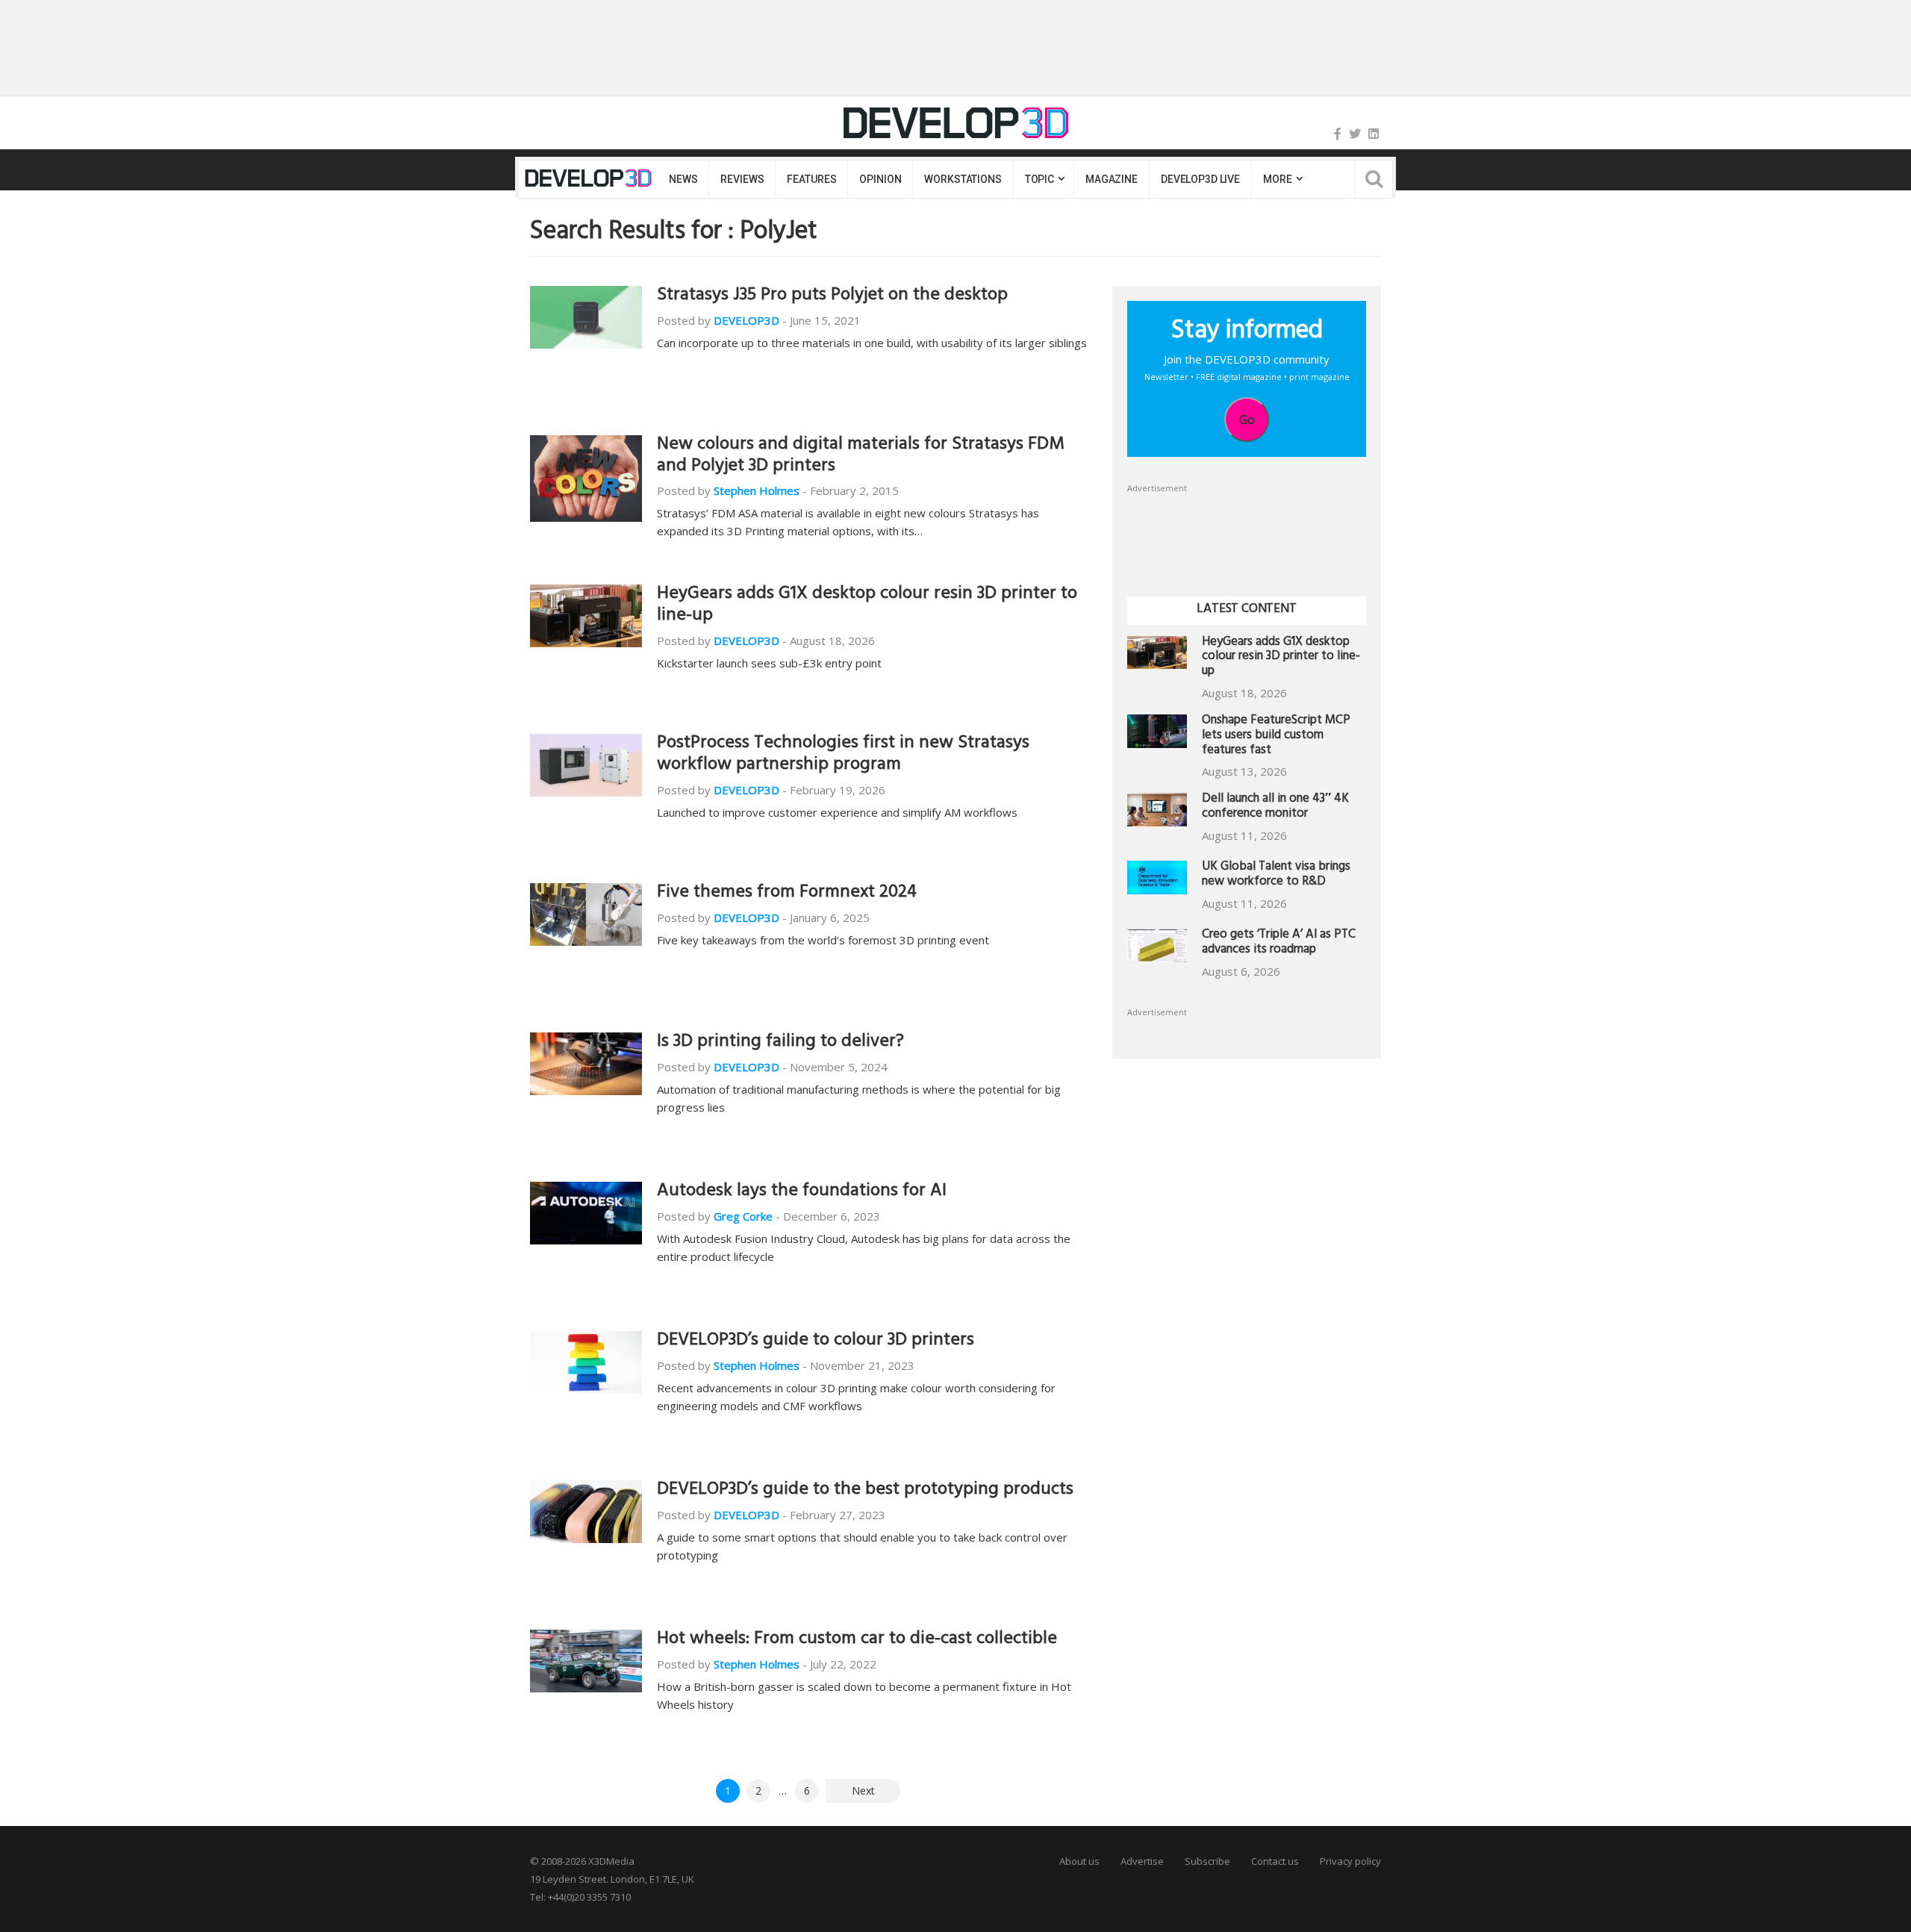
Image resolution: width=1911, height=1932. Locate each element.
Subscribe (1207, 1861)
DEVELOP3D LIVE (1200, 179)
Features (811, 179)
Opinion (880, 179)
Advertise (1142, 1861)
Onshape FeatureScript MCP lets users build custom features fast (1276, 736)
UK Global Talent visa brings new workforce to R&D (1276, 875)
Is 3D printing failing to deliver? (780, 1043)
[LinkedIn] (1374, 134)
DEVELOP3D (746, 320)
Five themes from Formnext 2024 (787, 894)
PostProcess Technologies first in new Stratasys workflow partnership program (843, 755)
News (683, 179)
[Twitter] (1355, 134)
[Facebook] (1338, 134)
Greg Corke (743, 1216)
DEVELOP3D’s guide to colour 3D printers (816, 1342)
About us (1079, 1861)
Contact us (1275, 1861)
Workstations (963, 179)
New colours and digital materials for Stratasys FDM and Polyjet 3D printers (861, 456)
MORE (1277, 179)
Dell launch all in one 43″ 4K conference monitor (1275, 807)
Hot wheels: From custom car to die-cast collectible (857, 1640)
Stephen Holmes (757, 490)
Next (863, 1791)
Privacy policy (1350, 1861)
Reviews (742, 179)
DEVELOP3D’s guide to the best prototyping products (865, 1491)
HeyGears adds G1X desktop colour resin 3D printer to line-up (867, 606)
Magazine (1112, 179)
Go (1247, 420)
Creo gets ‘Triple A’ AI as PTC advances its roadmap (1279, 943)
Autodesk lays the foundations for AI (802, 1192)
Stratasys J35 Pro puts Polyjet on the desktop (832, 296)
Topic (1039, 179)
